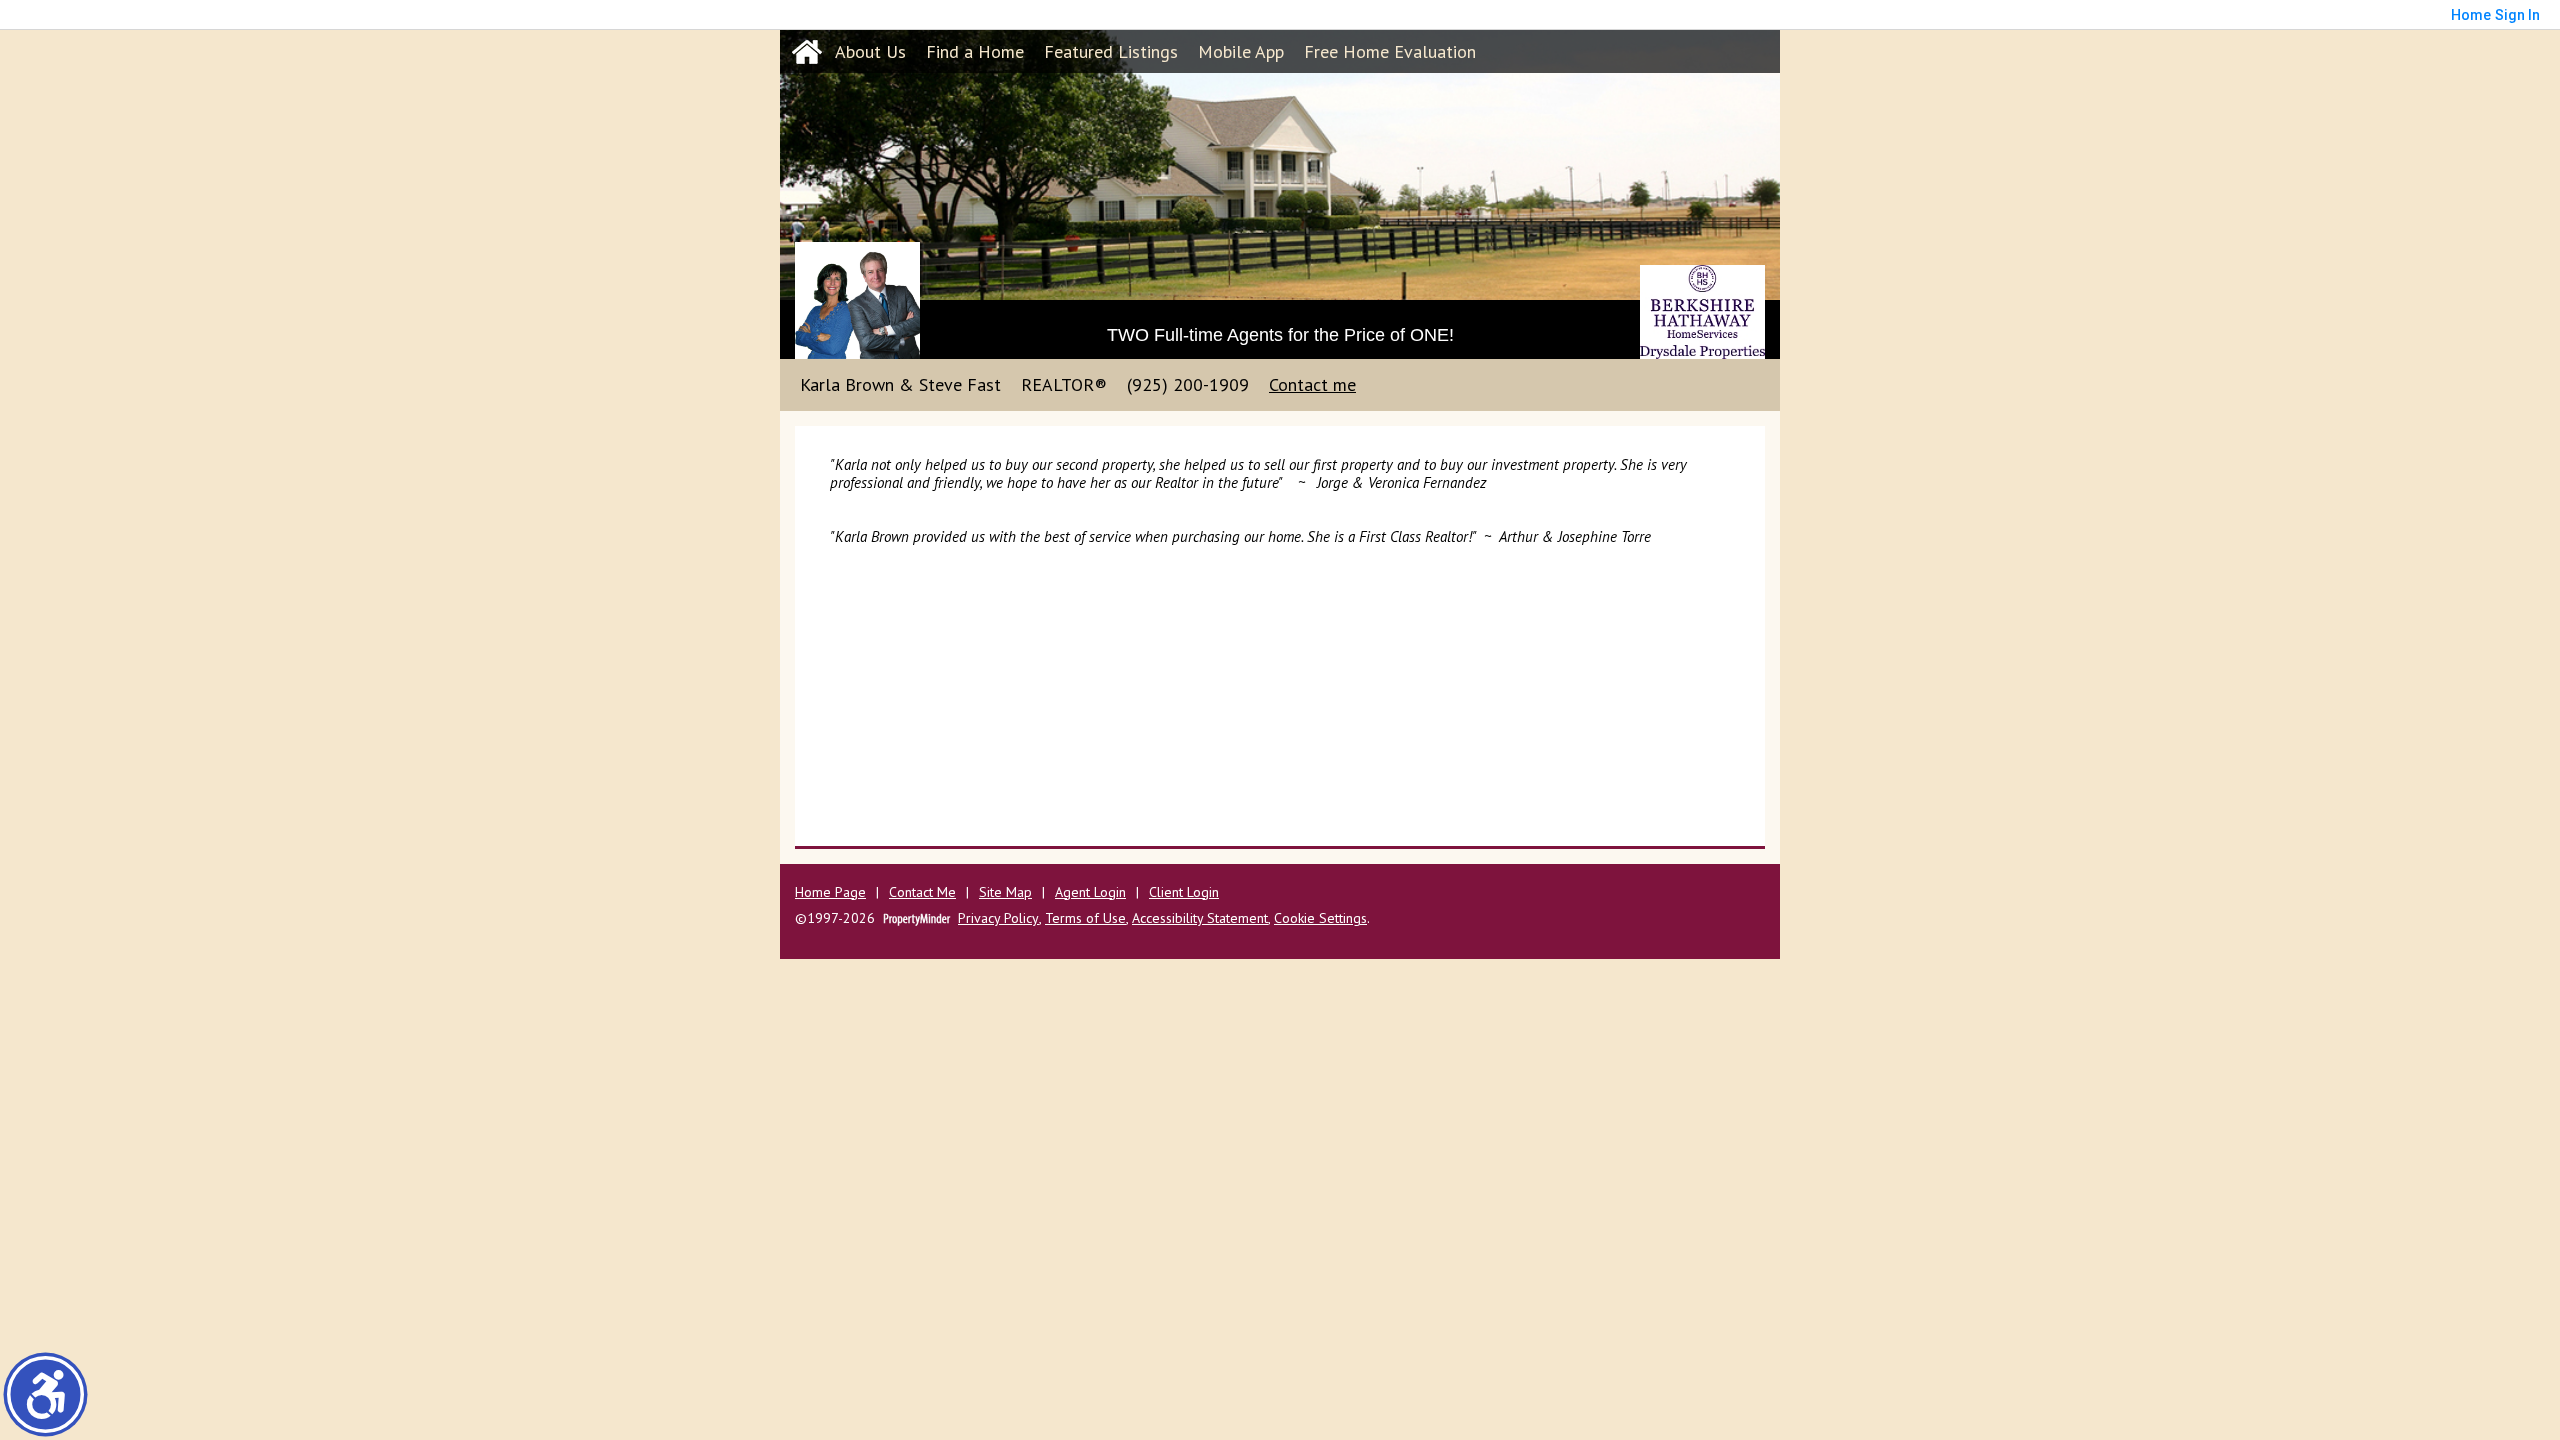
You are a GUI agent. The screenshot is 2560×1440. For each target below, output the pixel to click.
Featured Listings (1111, 51)
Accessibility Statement (1200, 918)
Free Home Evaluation (1390, 51)
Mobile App (1241, 51)
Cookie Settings (1320, 918)
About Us (870, 51)
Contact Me (922, 892)
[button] (45, 1394)
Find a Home (975, 51)
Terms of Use (1085, 918)
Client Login (1184, 892)
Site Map (1005, 892)
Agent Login (1090, 892)
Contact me (1312, 384)
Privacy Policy (998, 918)
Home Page (830, 892)
